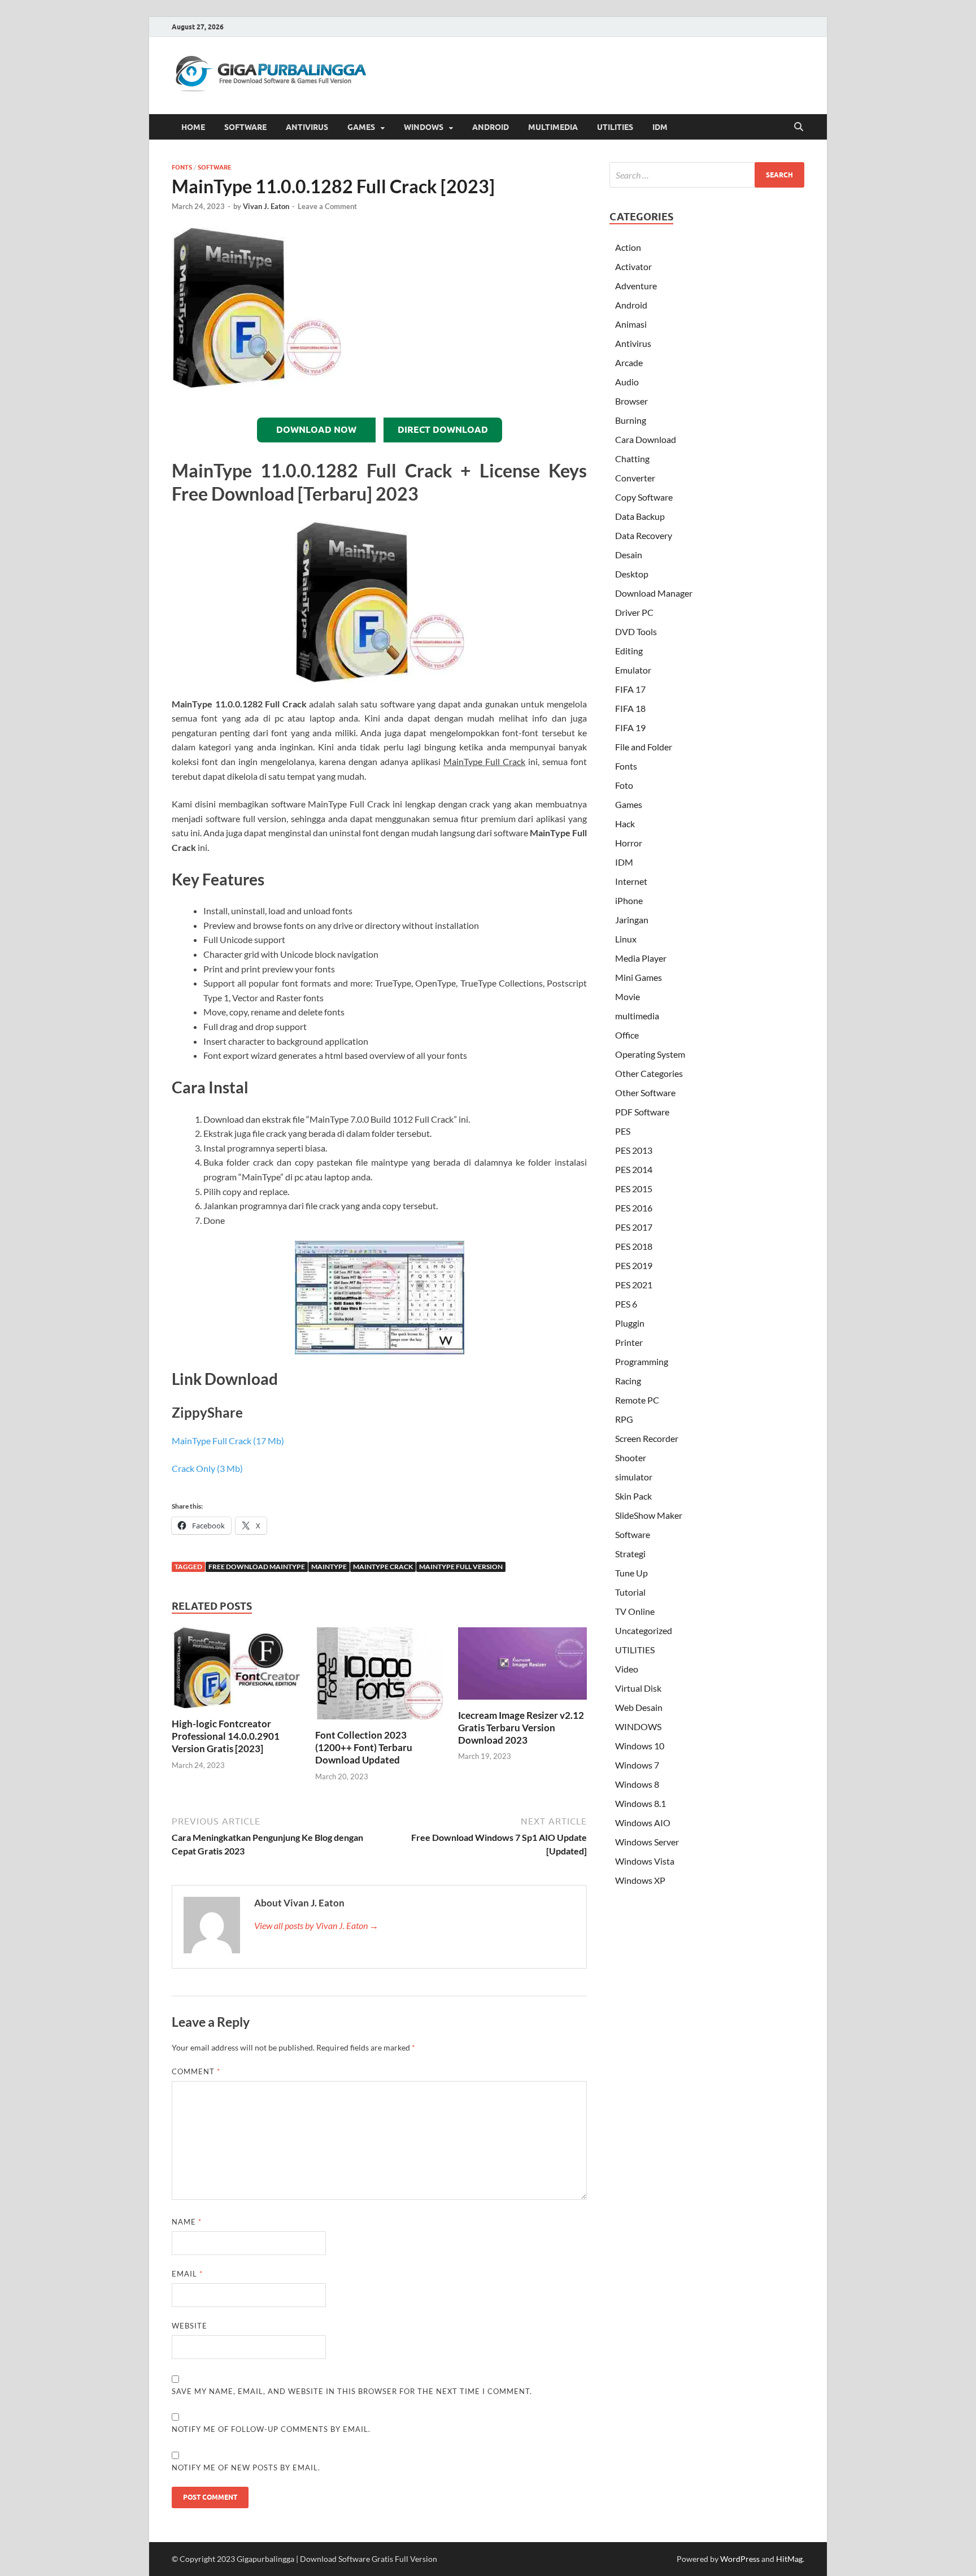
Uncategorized (644, 1630)
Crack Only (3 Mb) (207, 1468)
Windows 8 (637, 1784)
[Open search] (799, 127)
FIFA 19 (630, 727)
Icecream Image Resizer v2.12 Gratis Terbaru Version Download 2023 (521, 1728)
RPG (624, 1419)
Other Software (645, 1092)
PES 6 (626, 1304)
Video (627, 1669)
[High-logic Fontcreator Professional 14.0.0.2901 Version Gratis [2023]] (236, 1671)
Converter (635, 478)
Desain (629, 555)
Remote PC (637, 1400)
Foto (624, 785)
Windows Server (647, 1842)
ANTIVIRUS (307, 127)
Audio (627, 382)
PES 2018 (634, 1246)
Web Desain (639, 1707)
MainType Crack (383, 1567)
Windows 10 (640, 1746)
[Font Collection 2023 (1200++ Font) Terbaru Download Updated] (380, 1677)
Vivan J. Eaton (266, 206)
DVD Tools (636, 631)
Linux (626, 939)
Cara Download (646, 439)
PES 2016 (634, 1208)
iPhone (629, 900)
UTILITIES (615, 127)
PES (623, 1131)
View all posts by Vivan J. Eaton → (316, 1925)
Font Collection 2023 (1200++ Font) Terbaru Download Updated (364, 1747)
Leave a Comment (327, 206)
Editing (629, 651)
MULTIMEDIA (553, 127)
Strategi (630, 1554)
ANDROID (491, 127)
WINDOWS (424, 127)
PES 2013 (634, 1150)
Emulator (633, 670)
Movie (628, 996)
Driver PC (634, 612)
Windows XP (640, 1880)
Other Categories (649, 1073)
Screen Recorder (647, 1438)
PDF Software (642, 1112)
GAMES (361, 127)
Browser (631, 401)
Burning (631, 420)
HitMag (789, 2559)
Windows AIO (643, 1823)
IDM (660, 127)
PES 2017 (634, 1227)
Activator (633, 266)
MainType (329, 1567)
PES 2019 (634, 1265)
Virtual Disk (638, 1688)
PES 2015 (634, 1189)
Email (187, 2274)
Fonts (182, 167)
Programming (642, 1361)
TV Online (635, 1611)
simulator (634, 1477)
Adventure (636, 286)
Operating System (650, 1054)
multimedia (637, 1016)
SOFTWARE (245, 127)
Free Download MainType (257, 1567)
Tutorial (630, 1592)
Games (629, 804)
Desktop (632, 574)
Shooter (631, 1458)
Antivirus (633, 343)
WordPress (740, 2559)
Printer (629, 1342)
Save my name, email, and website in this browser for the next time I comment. (352, 2391)
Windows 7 (637, 1765)
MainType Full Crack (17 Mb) (228, 1441)
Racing (628, 1381)
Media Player (641, 958)
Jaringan (632, 920)
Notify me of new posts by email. (246, 2468)
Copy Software (644, 497)
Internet (631, 881)
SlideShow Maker (649, 1515)
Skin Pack (633, 1496)
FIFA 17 (630, 689)
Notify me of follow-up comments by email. (271, 2429)
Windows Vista (645, 1861)
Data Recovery (644, 535)
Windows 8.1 (640, 1803)
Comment (196, 2071)
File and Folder (644, 747)
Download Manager (654, 593)
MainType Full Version (461, 1567)
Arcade (629, 362)
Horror (629, 843)
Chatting (632, 459)
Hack (625, 824)
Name (187, 2222)
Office (627, 1035)
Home (193, 127)
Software (215, 167)
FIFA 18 (630, 708)
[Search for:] (707, 175)
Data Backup (640, 516)
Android (631, 305)
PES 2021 (634, 1285)
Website (189, 2326)
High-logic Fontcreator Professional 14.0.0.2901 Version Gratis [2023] (226, 1736)
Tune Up (631, 1573)
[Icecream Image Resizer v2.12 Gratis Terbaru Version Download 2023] (522, 1667)
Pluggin (630, 1323)
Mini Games (639, 977)
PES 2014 (634, 1169)
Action (628, 247)
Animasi (631, 324)
